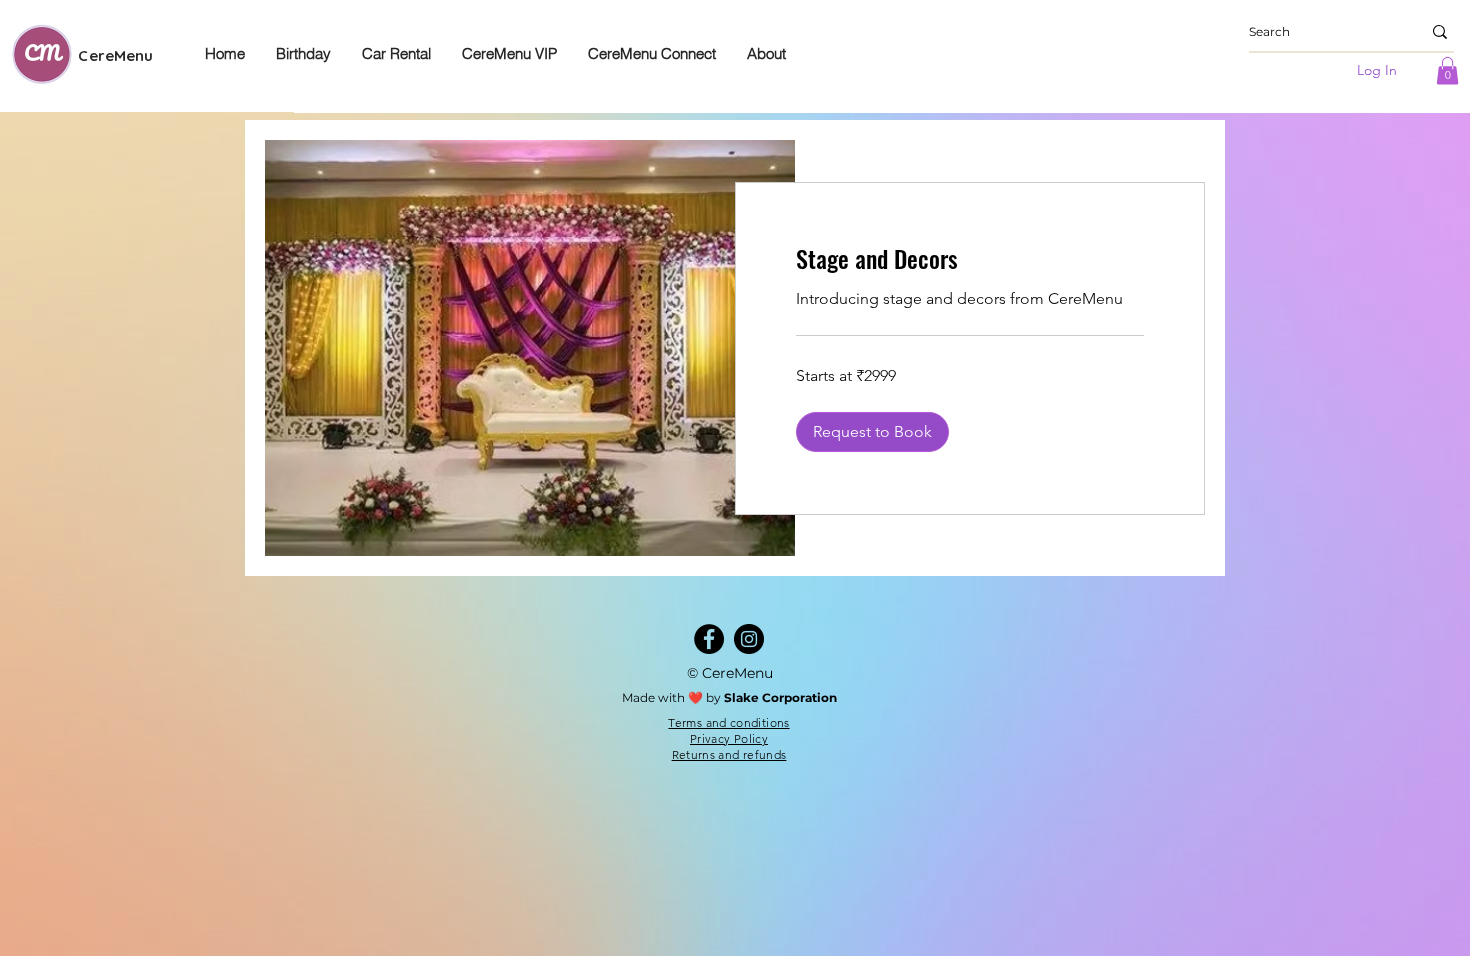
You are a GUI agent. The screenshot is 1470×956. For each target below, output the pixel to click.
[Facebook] (709, 639)
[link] (970, 259)
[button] (1447, 70)
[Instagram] (749, 639)
